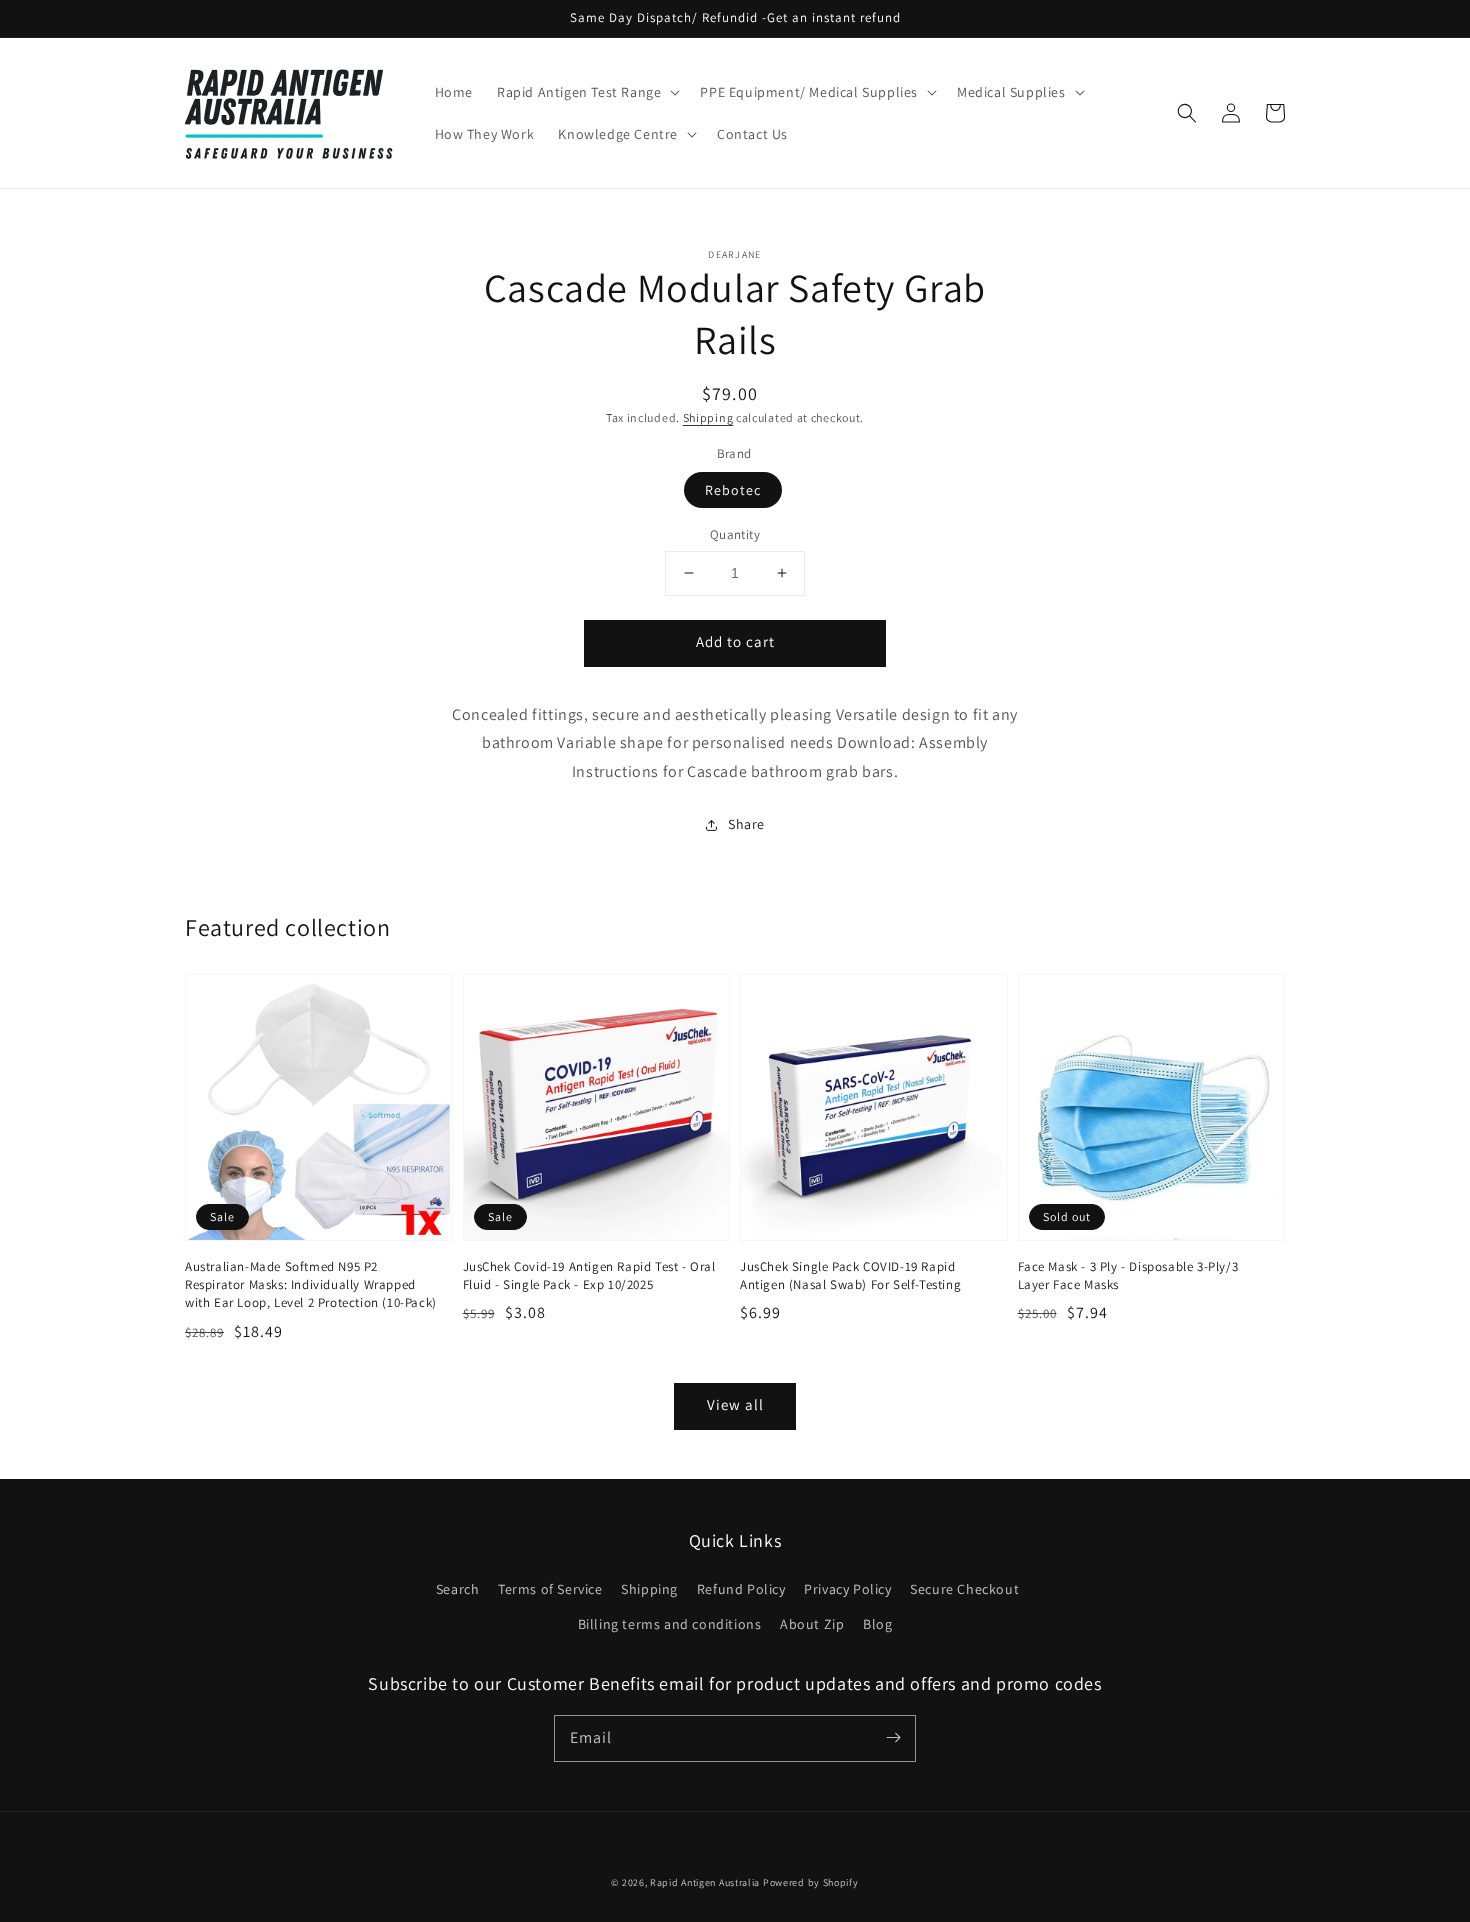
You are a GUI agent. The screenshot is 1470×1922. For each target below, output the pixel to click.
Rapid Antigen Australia (705, 1882)
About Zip (812, 1624)
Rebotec (733, 490)
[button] (1187, 113)
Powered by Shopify (811, 1882)
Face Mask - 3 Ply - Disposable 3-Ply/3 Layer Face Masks (1128, 1275)
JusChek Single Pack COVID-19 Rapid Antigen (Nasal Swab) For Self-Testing (850, 1275)
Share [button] (746, 824)
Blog (877, 1624)
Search (458, 1589)
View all (735, 1404)
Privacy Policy (847, 1589)
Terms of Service (550, 1589)
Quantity (735, 534)
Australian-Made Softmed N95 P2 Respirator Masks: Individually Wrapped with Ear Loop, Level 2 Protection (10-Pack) (311, 1284)
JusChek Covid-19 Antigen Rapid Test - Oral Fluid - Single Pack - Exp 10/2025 (589, 1275)
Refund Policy (741, 1589)
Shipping (708, 417)
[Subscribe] (893, 1738)
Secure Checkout (964, 1589)
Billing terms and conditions (670, 1624)
